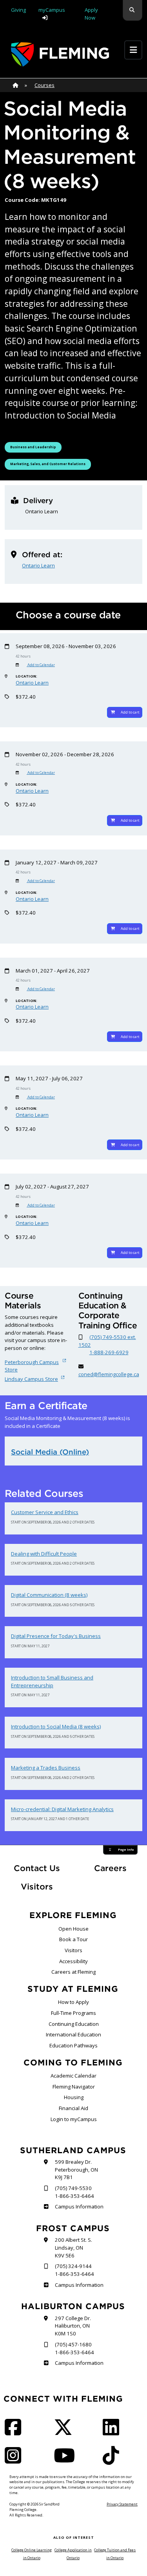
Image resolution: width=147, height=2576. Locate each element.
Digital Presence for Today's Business (56, 1636)
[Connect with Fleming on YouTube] (67, 2460)
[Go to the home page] (60, 54)
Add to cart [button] (130, 712)
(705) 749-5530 (73, 2188)
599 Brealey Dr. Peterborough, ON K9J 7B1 (76, 2169)
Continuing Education (74, 2024)
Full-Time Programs (73, 2013)
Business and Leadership (33, 447)
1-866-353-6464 (74, 2196)
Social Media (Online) (50, 1452)
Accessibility (73, 1961)
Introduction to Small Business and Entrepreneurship (52, 1681)
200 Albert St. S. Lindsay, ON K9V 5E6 (73, 2247)
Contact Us (37, 1868)
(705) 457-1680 (73, 2344)
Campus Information (79, 2206)
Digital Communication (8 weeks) (49, 1595)
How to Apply (73, 2002)
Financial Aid (73, 2108)
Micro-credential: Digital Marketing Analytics (62, 1809)
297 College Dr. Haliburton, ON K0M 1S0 (73, 2326)
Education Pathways (73, 2045)
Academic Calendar (73, 2076)
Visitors (37, 1887)
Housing (74, 2097)
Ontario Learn (38, 565)
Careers (118, 1868)
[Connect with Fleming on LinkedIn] (113, 2432)
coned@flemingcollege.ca (109, 1374)
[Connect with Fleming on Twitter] (65, 2432)
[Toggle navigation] (133, 50)
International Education (73, 2034)
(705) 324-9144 (73, 2266)
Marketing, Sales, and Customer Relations (48, 464)
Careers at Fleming (73, 1972)
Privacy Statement (122, 2504)
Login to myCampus (74, 2119)
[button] (132, 10)
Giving (18, 10)
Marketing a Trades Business (46, 1768)
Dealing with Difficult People (44, 1554)
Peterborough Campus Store (32, 1366)
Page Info (126, 1850)
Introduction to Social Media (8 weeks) (56, 1726)
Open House (73, 1929)
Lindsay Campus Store (31, 1379)
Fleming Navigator (74, 2087)
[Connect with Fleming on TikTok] (113, 2460)
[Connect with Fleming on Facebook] (15, 2432)
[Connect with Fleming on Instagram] (15, 2460)
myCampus (52, 10)
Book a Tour (73, 1939)
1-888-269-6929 (109, 1352)
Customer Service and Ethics (45, 1512)
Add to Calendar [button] (41, 665)
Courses (44, 85)
